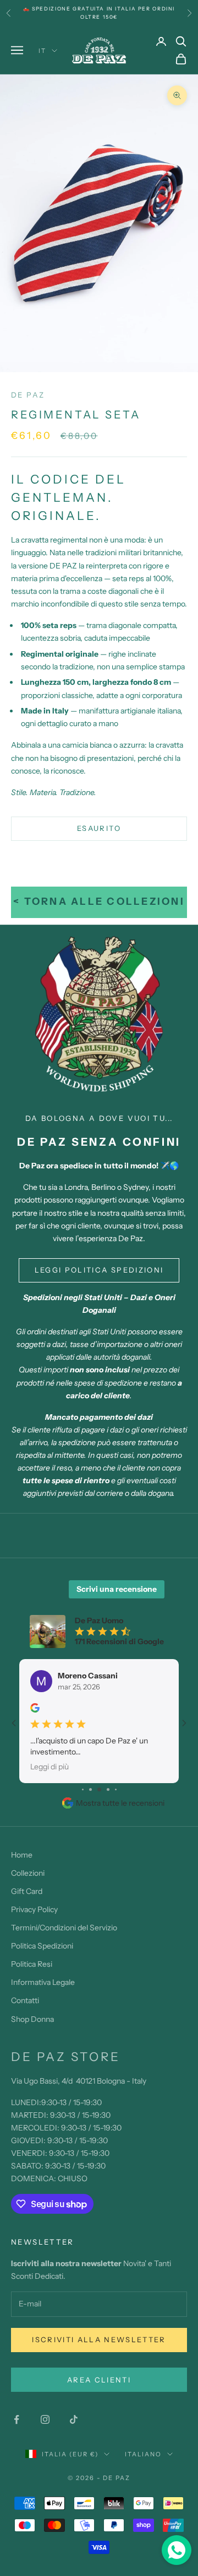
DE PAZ (28, 395)
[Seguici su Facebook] (16, 2419)
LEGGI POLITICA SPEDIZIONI (99, 1270)
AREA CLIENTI (99, 2380)
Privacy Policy (34, 1909)
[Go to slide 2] (83, 1789)
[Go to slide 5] (108, 1789)
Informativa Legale (43, 1982)
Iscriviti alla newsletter (99, 2339)
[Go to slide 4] (99, 1789)
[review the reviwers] (35, 1708)
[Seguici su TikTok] (74, 2419)
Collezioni (28, 1873)
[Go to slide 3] (90, 1789)
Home (22, 1855)
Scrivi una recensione (117, 1589)
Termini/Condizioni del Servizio (64, 1928)
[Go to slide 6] (116, 1789)
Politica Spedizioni (42, 1946)
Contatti (25, 2000)
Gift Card (27, 1891)
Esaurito (99, 828)
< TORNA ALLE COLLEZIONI (99, 901)
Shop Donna (32, 2019)
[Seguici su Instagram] (45, 2419)
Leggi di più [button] (50, 1766)
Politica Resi (32, 1964)
